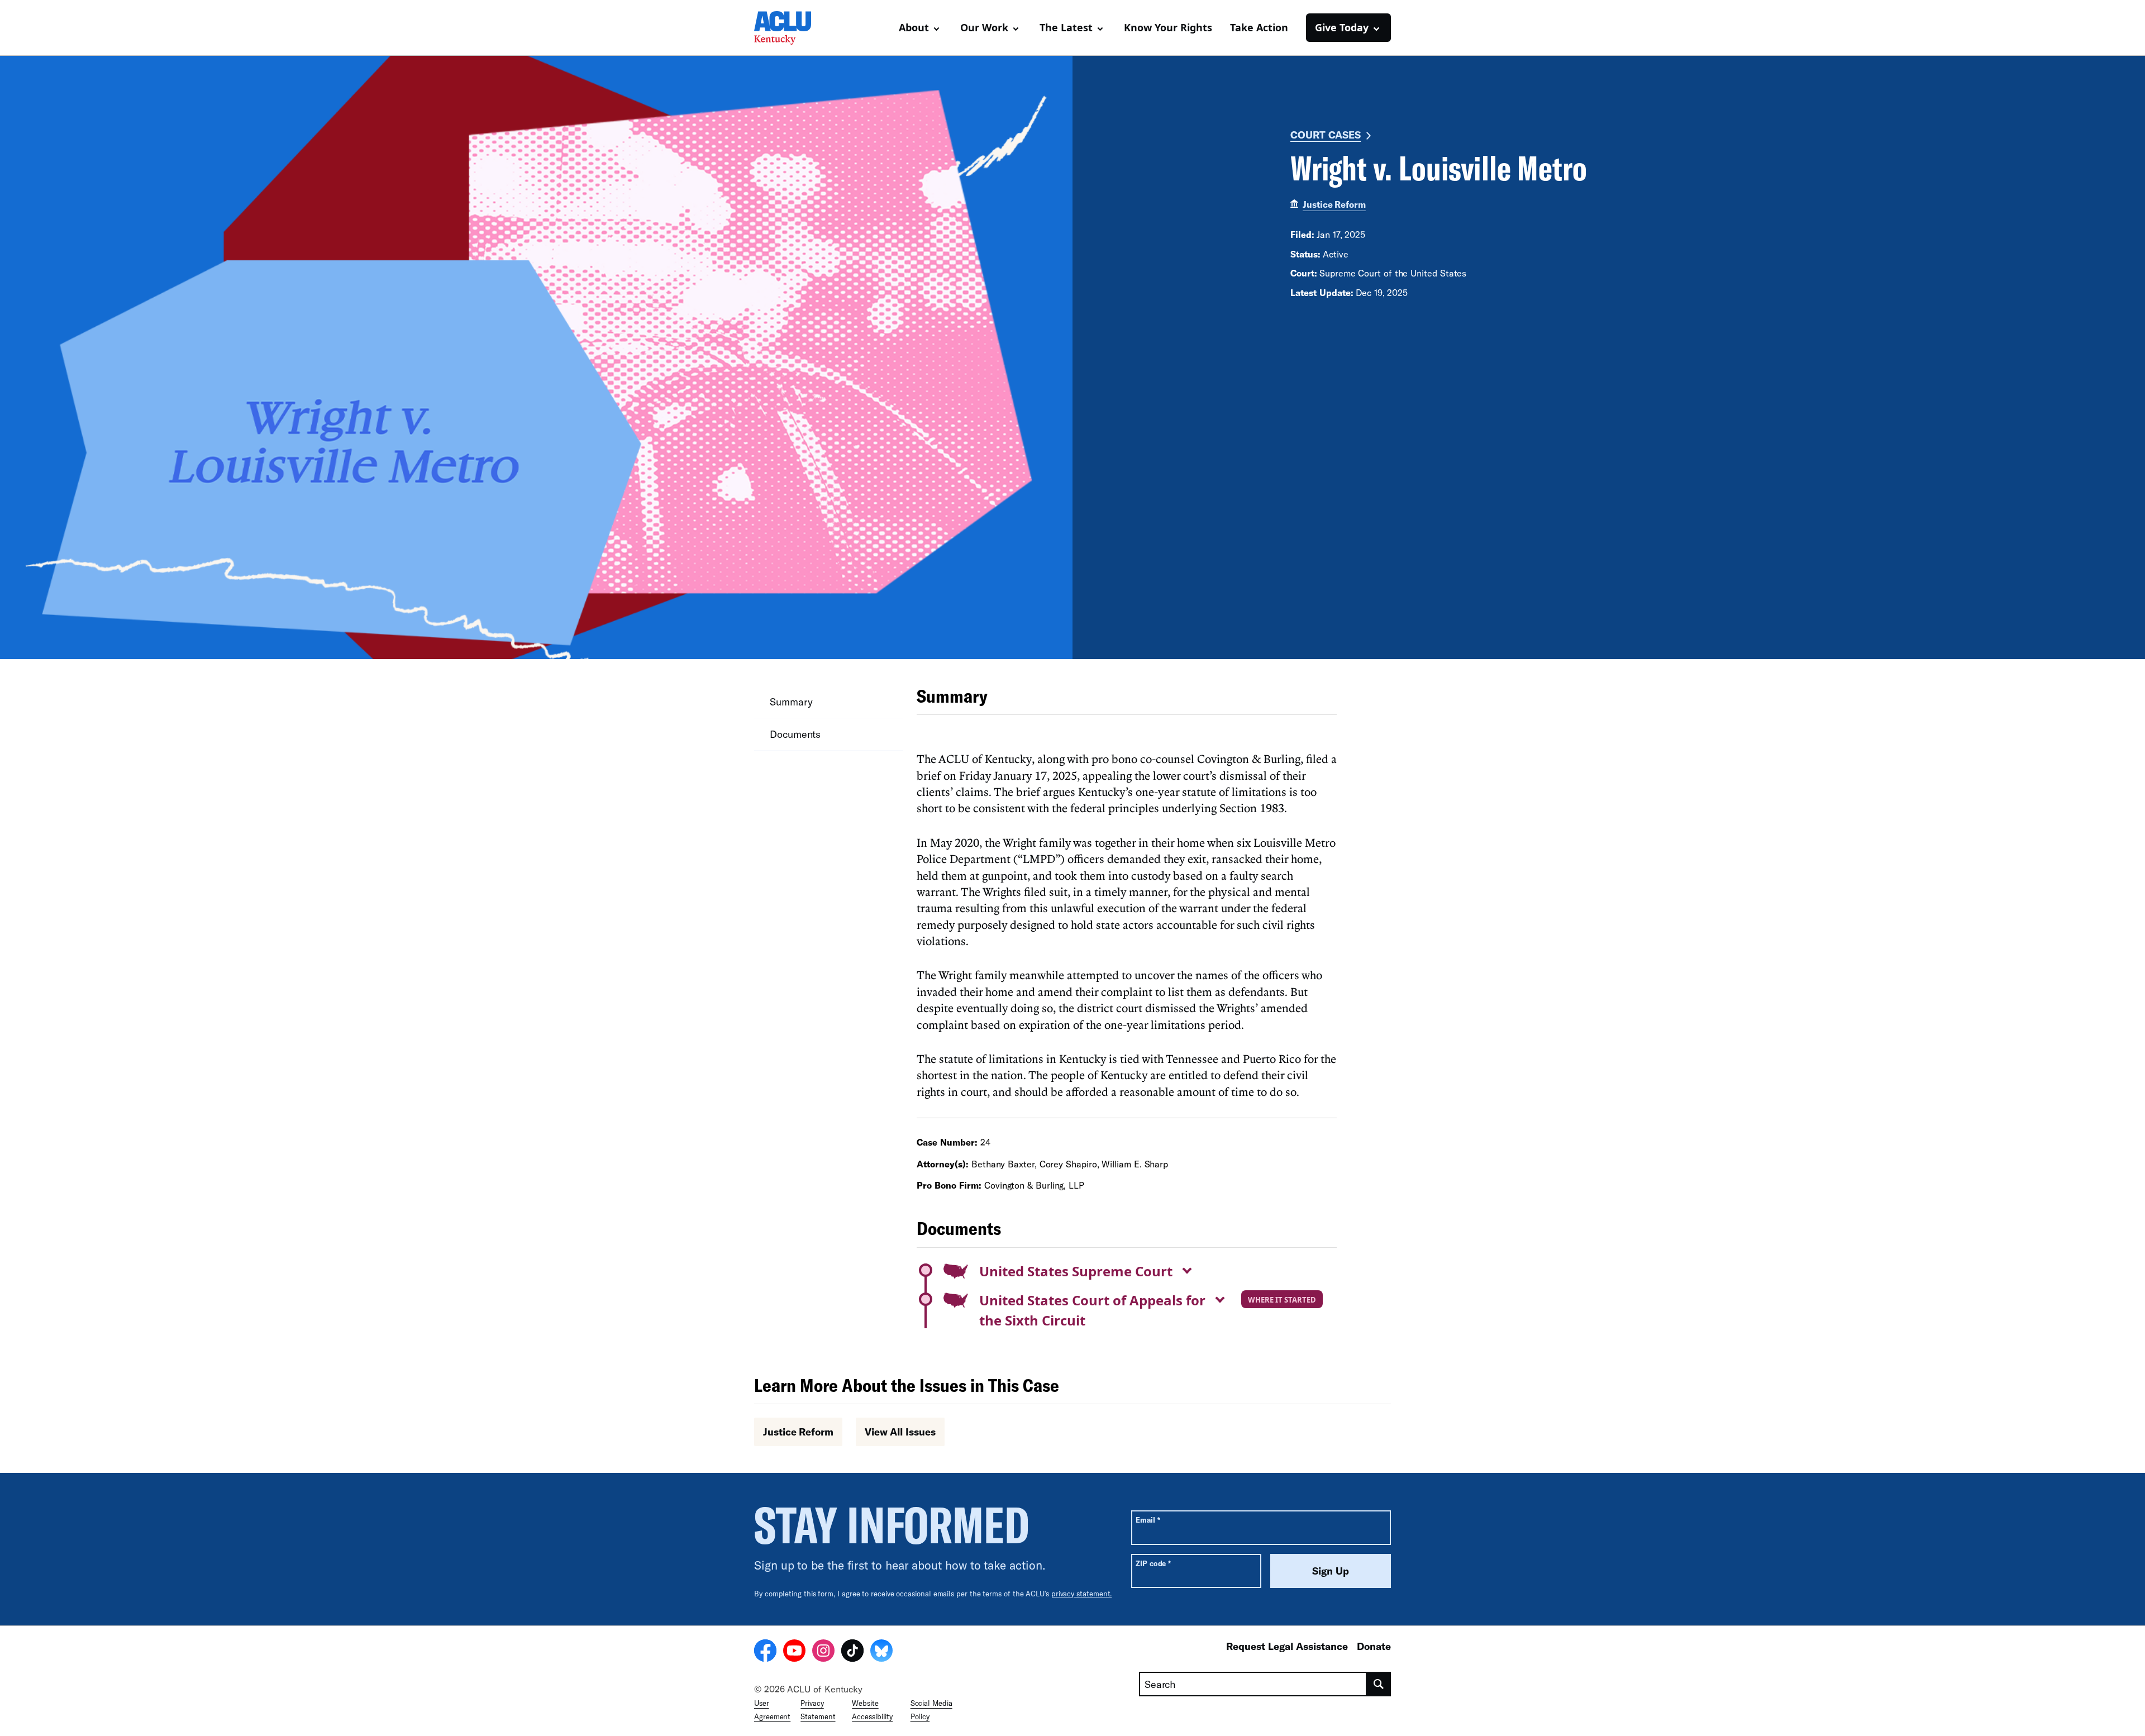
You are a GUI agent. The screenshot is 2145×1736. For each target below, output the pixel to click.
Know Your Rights (1168, 27)
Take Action (1259, 27)
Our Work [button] (984, 27)
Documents (795, 734)
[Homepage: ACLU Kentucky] (793, 28)
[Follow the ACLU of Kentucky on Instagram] (823, 1652)
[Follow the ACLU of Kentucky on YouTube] (794, 1652)
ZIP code (1153, 1563)
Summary (791, 702)
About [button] (914, 27)
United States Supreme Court (1076, 1271)
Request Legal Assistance (1287, 1646)
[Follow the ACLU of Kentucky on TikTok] (852, 1652)
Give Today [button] (1342, 27)
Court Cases (1326, 135)
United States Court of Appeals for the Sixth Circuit (1092, 1310)
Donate (1374, 1646)
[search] (1379, 1684)
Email (1148, 1520)
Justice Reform (1334, 204)
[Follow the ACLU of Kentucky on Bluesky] (881, 1652)
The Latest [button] (1066, 27)
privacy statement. (1082, 1594)
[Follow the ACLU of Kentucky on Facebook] (765, 1652)
